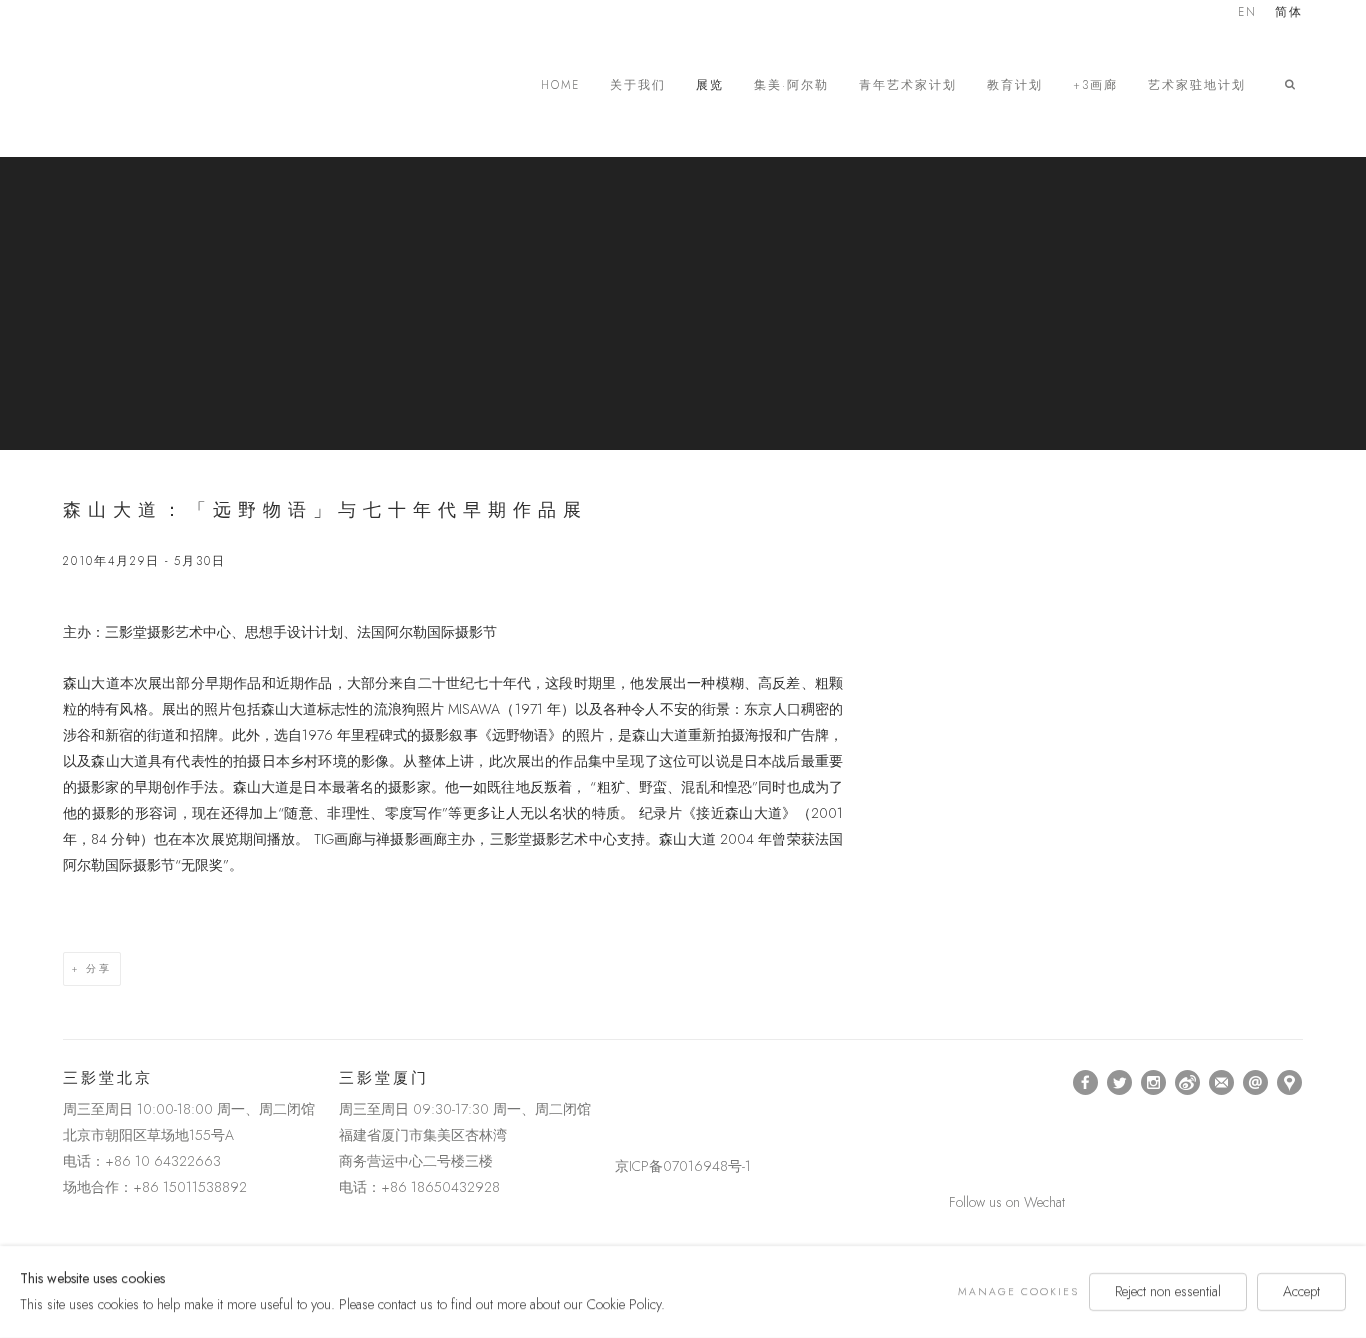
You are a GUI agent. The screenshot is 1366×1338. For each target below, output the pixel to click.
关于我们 (638, 85)
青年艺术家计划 (908, 85)
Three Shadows (203, 85)
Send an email (1256, 1083)
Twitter (1120, 1083)
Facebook (1086, 1083)
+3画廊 (1095, 85)
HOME (560, 85)
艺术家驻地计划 (1197, 85)
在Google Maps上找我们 (1290, 1083)
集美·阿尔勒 (791, 85)
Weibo (1188, 1083)
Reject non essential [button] (1168, 1291)
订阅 (1222, 1083)
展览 (710, 85)
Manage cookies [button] (1018, 1291)
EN (1247, 13)
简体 (1289, 13)
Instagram (1154, 1083)
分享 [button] (99, 968)
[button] (1294, 85)
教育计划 (1015, 85)
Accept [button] (1301, 1291)
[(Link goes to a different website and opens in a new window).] (618, 1082)
